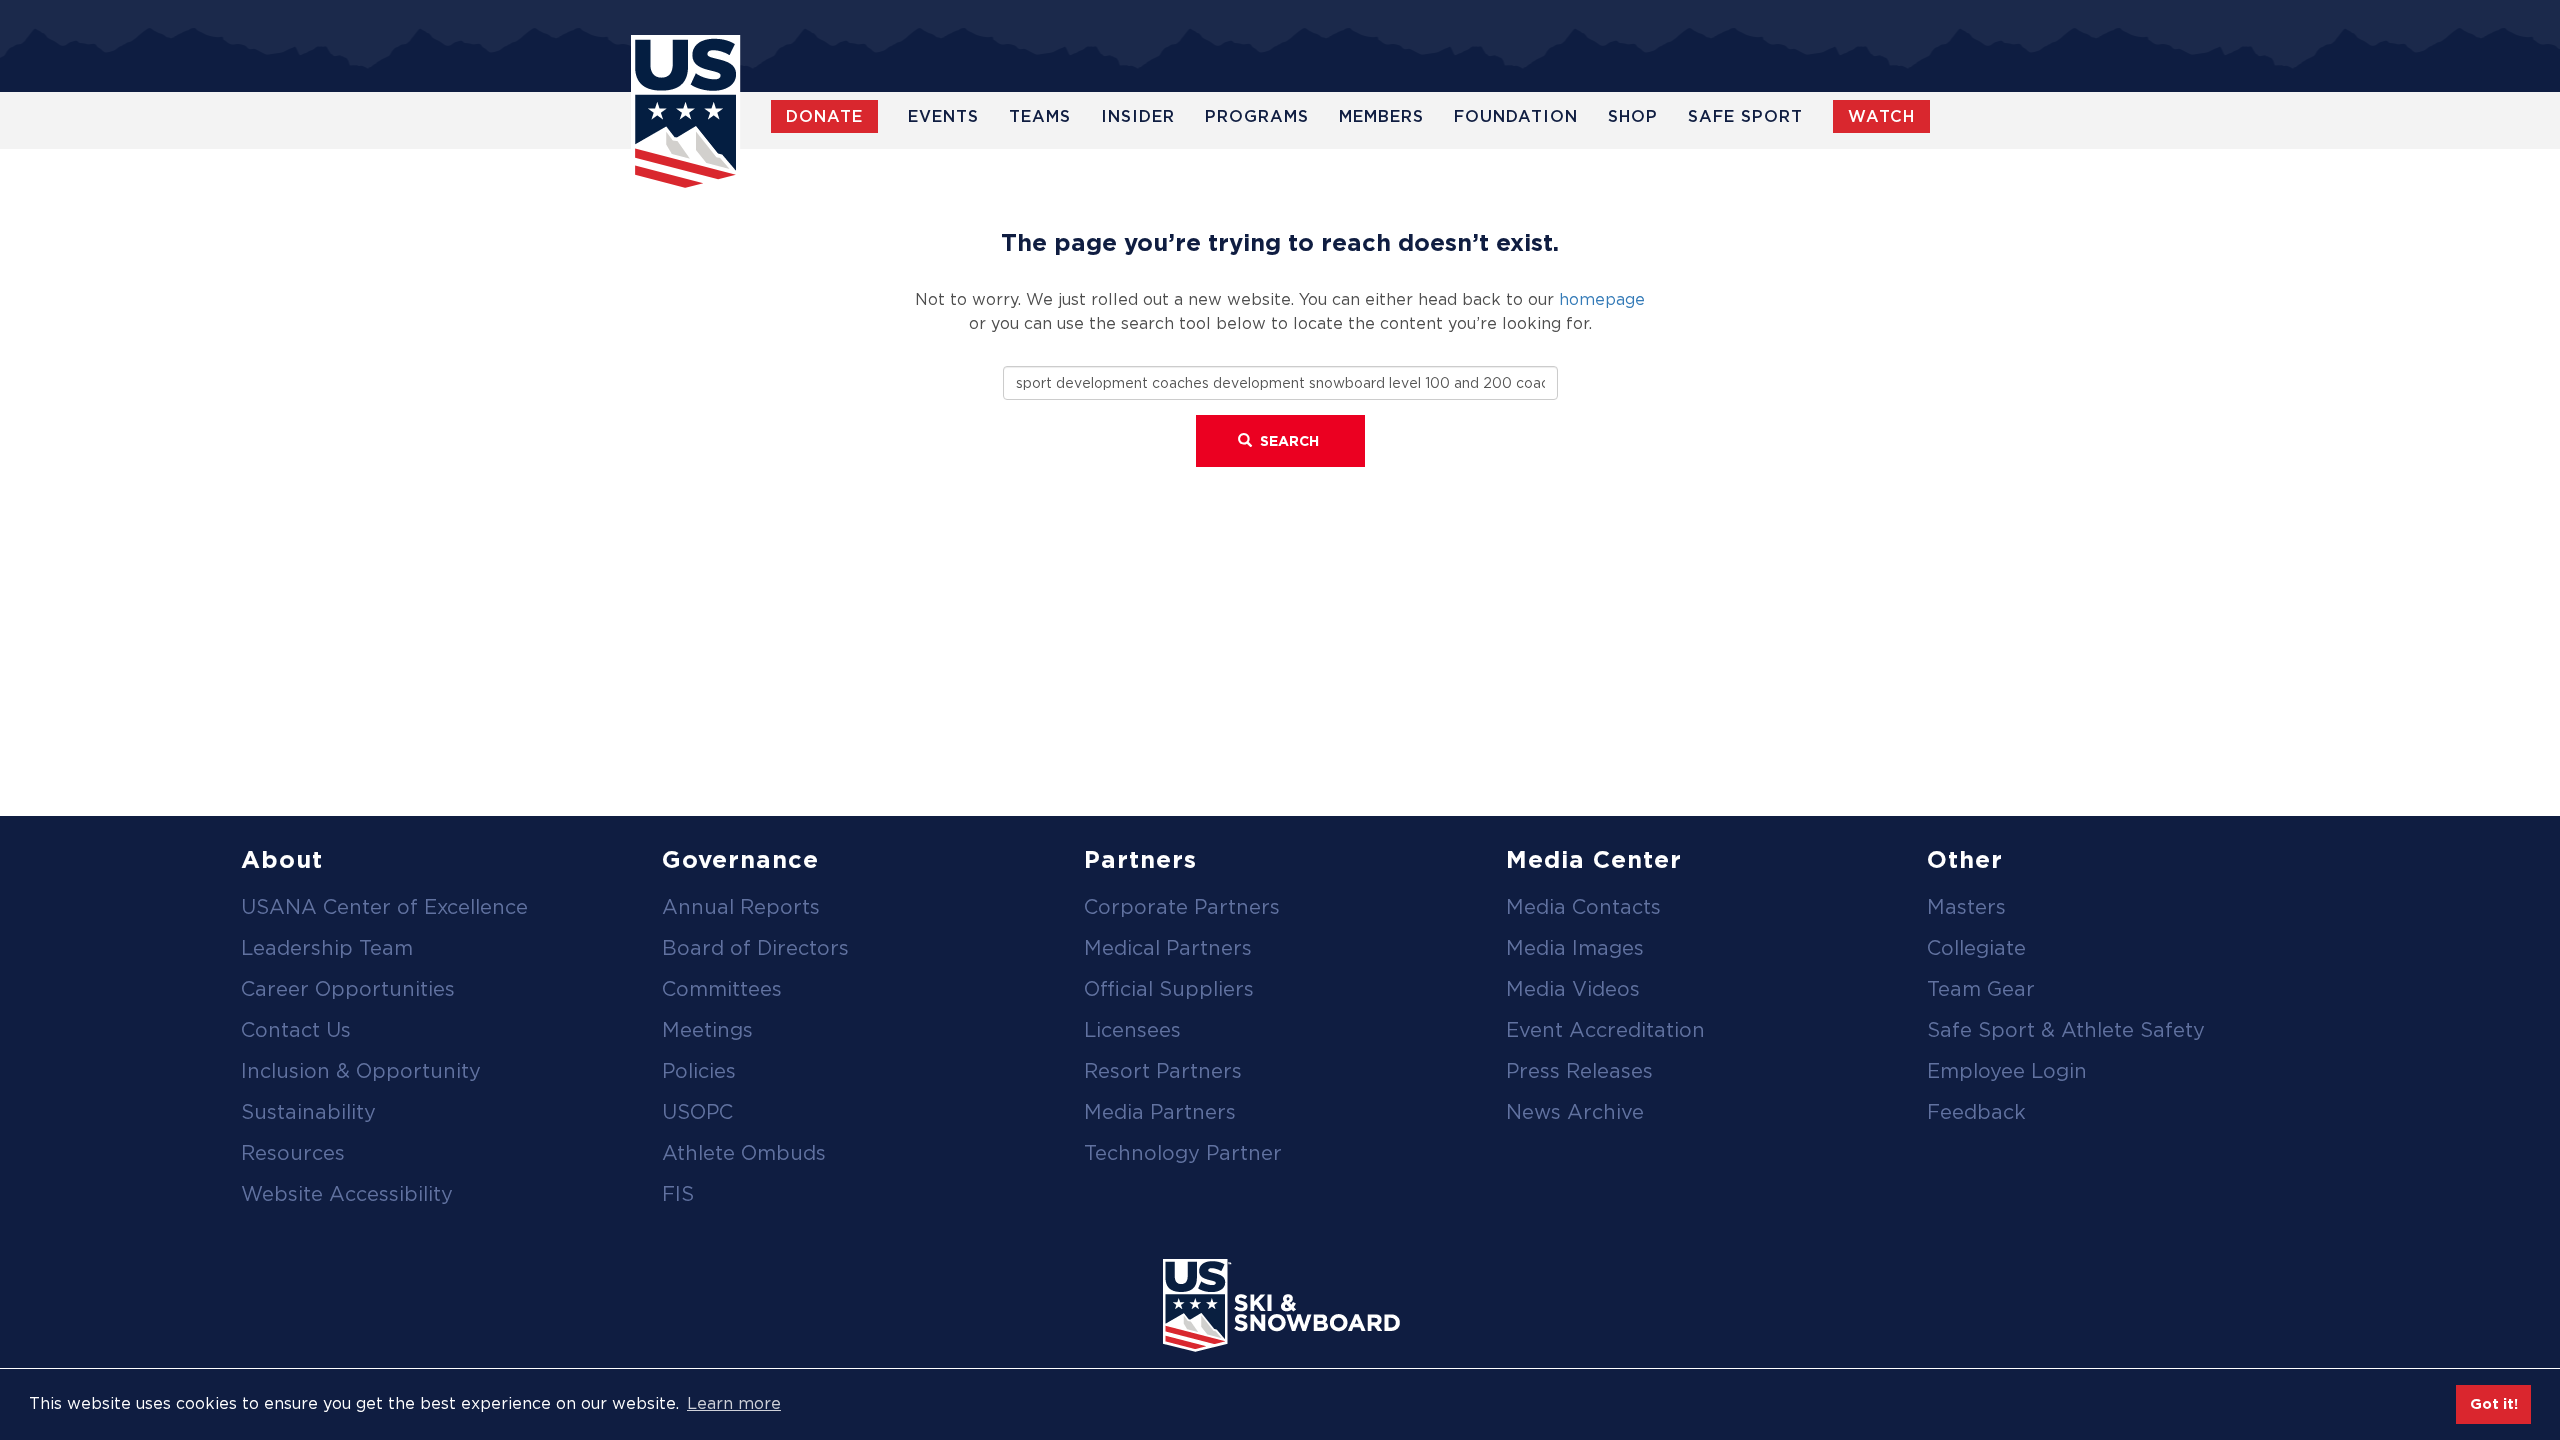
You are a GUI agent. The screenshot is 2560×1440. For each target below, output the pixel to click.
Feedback (1976, 1112)
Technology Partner (1183, 1153)
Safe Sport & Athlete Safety (2066, 1030)
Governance (740, 859)
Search (1287, 441)
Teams (1040, 116)
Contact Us (296, 1030)
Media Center (1594, 859)
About (282, 859)
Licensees (1132, 1030)
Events (943, 116)
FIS (678, 1194)
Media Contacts (1583, 907)
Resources (293, 1153)
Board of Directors (755, 948)
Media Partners (1160, 1112)
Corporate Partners (1182, 907)
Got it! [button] (2494, 1403)
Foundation (1516, 116)
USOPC (697, 1112)
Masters (1966, 907)
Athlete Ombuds (744, 1153)
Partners (1140, 859)
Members (1381, 116)
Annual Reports (741, 907)
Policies (699, 1071)
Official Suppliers (1169, 989)
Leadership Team (327, 948)
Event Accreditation (1605, 1030)
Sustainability (308, 1112)
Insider (1138, 116)
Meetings (707, 1030)
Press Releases (1579, 1071)
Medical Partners (1168, 948)
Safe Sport (1745, 116)
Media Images (1575, 948)
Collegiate (1976, 948)
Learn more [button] (734, 1403)
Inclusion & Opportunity (361, 1071)
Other (1965, 859)
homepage (1602, 299)
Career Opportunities (348, 989)
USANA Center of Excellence (384, 907)
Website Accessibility (347, 1194)
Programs (1257, 116)
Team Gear (1981, 989)
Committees (722, 989)
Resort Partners (1163, 1071)
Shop (1633, 116)
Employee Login (2007, 1071)
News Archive (1575, 1112)
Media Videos (1573, 989)
